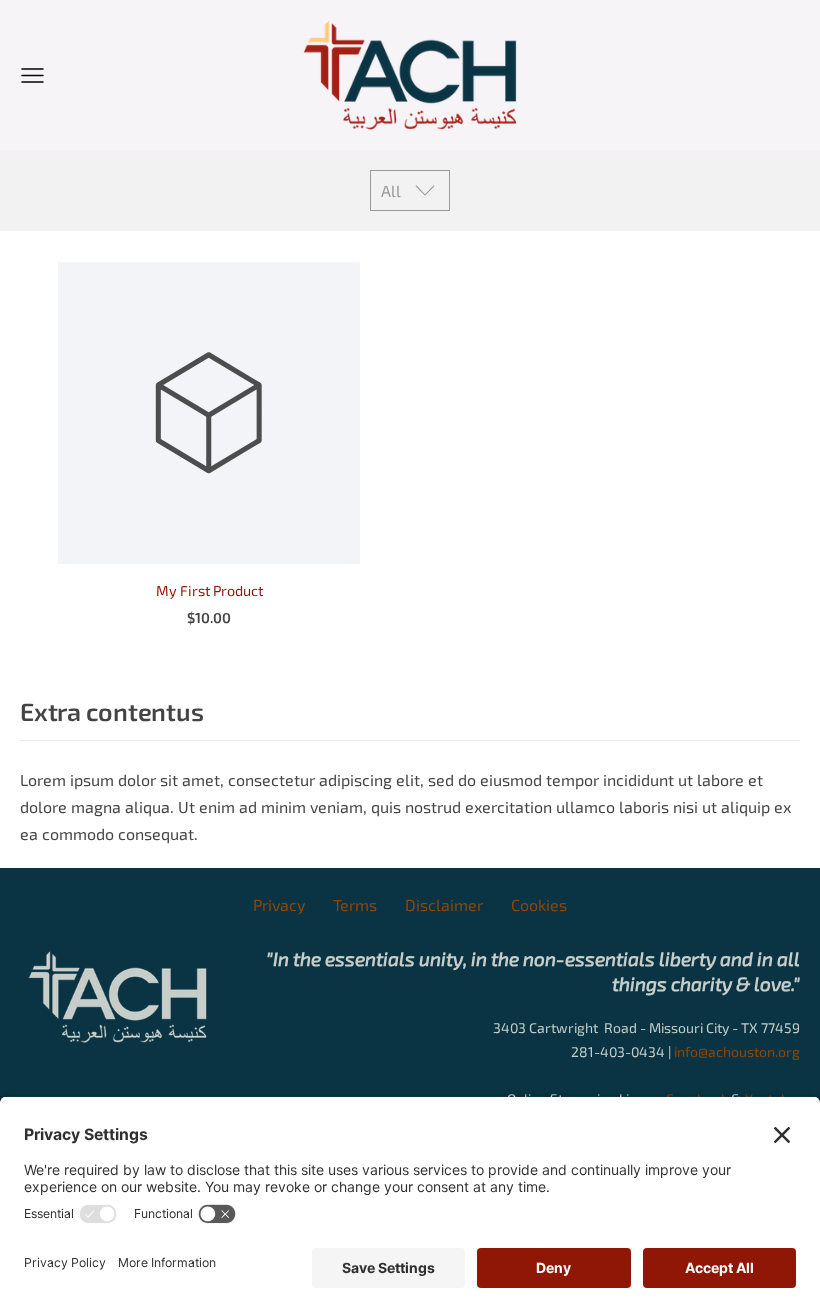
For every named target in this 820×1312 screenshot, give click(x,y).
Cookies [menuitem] (539, 904)
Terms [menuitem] (355, 904)
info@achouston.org (737, 1051)
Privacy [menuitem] (279, 904)
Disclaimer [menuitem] (444, 904)
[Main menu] (32, 75)
